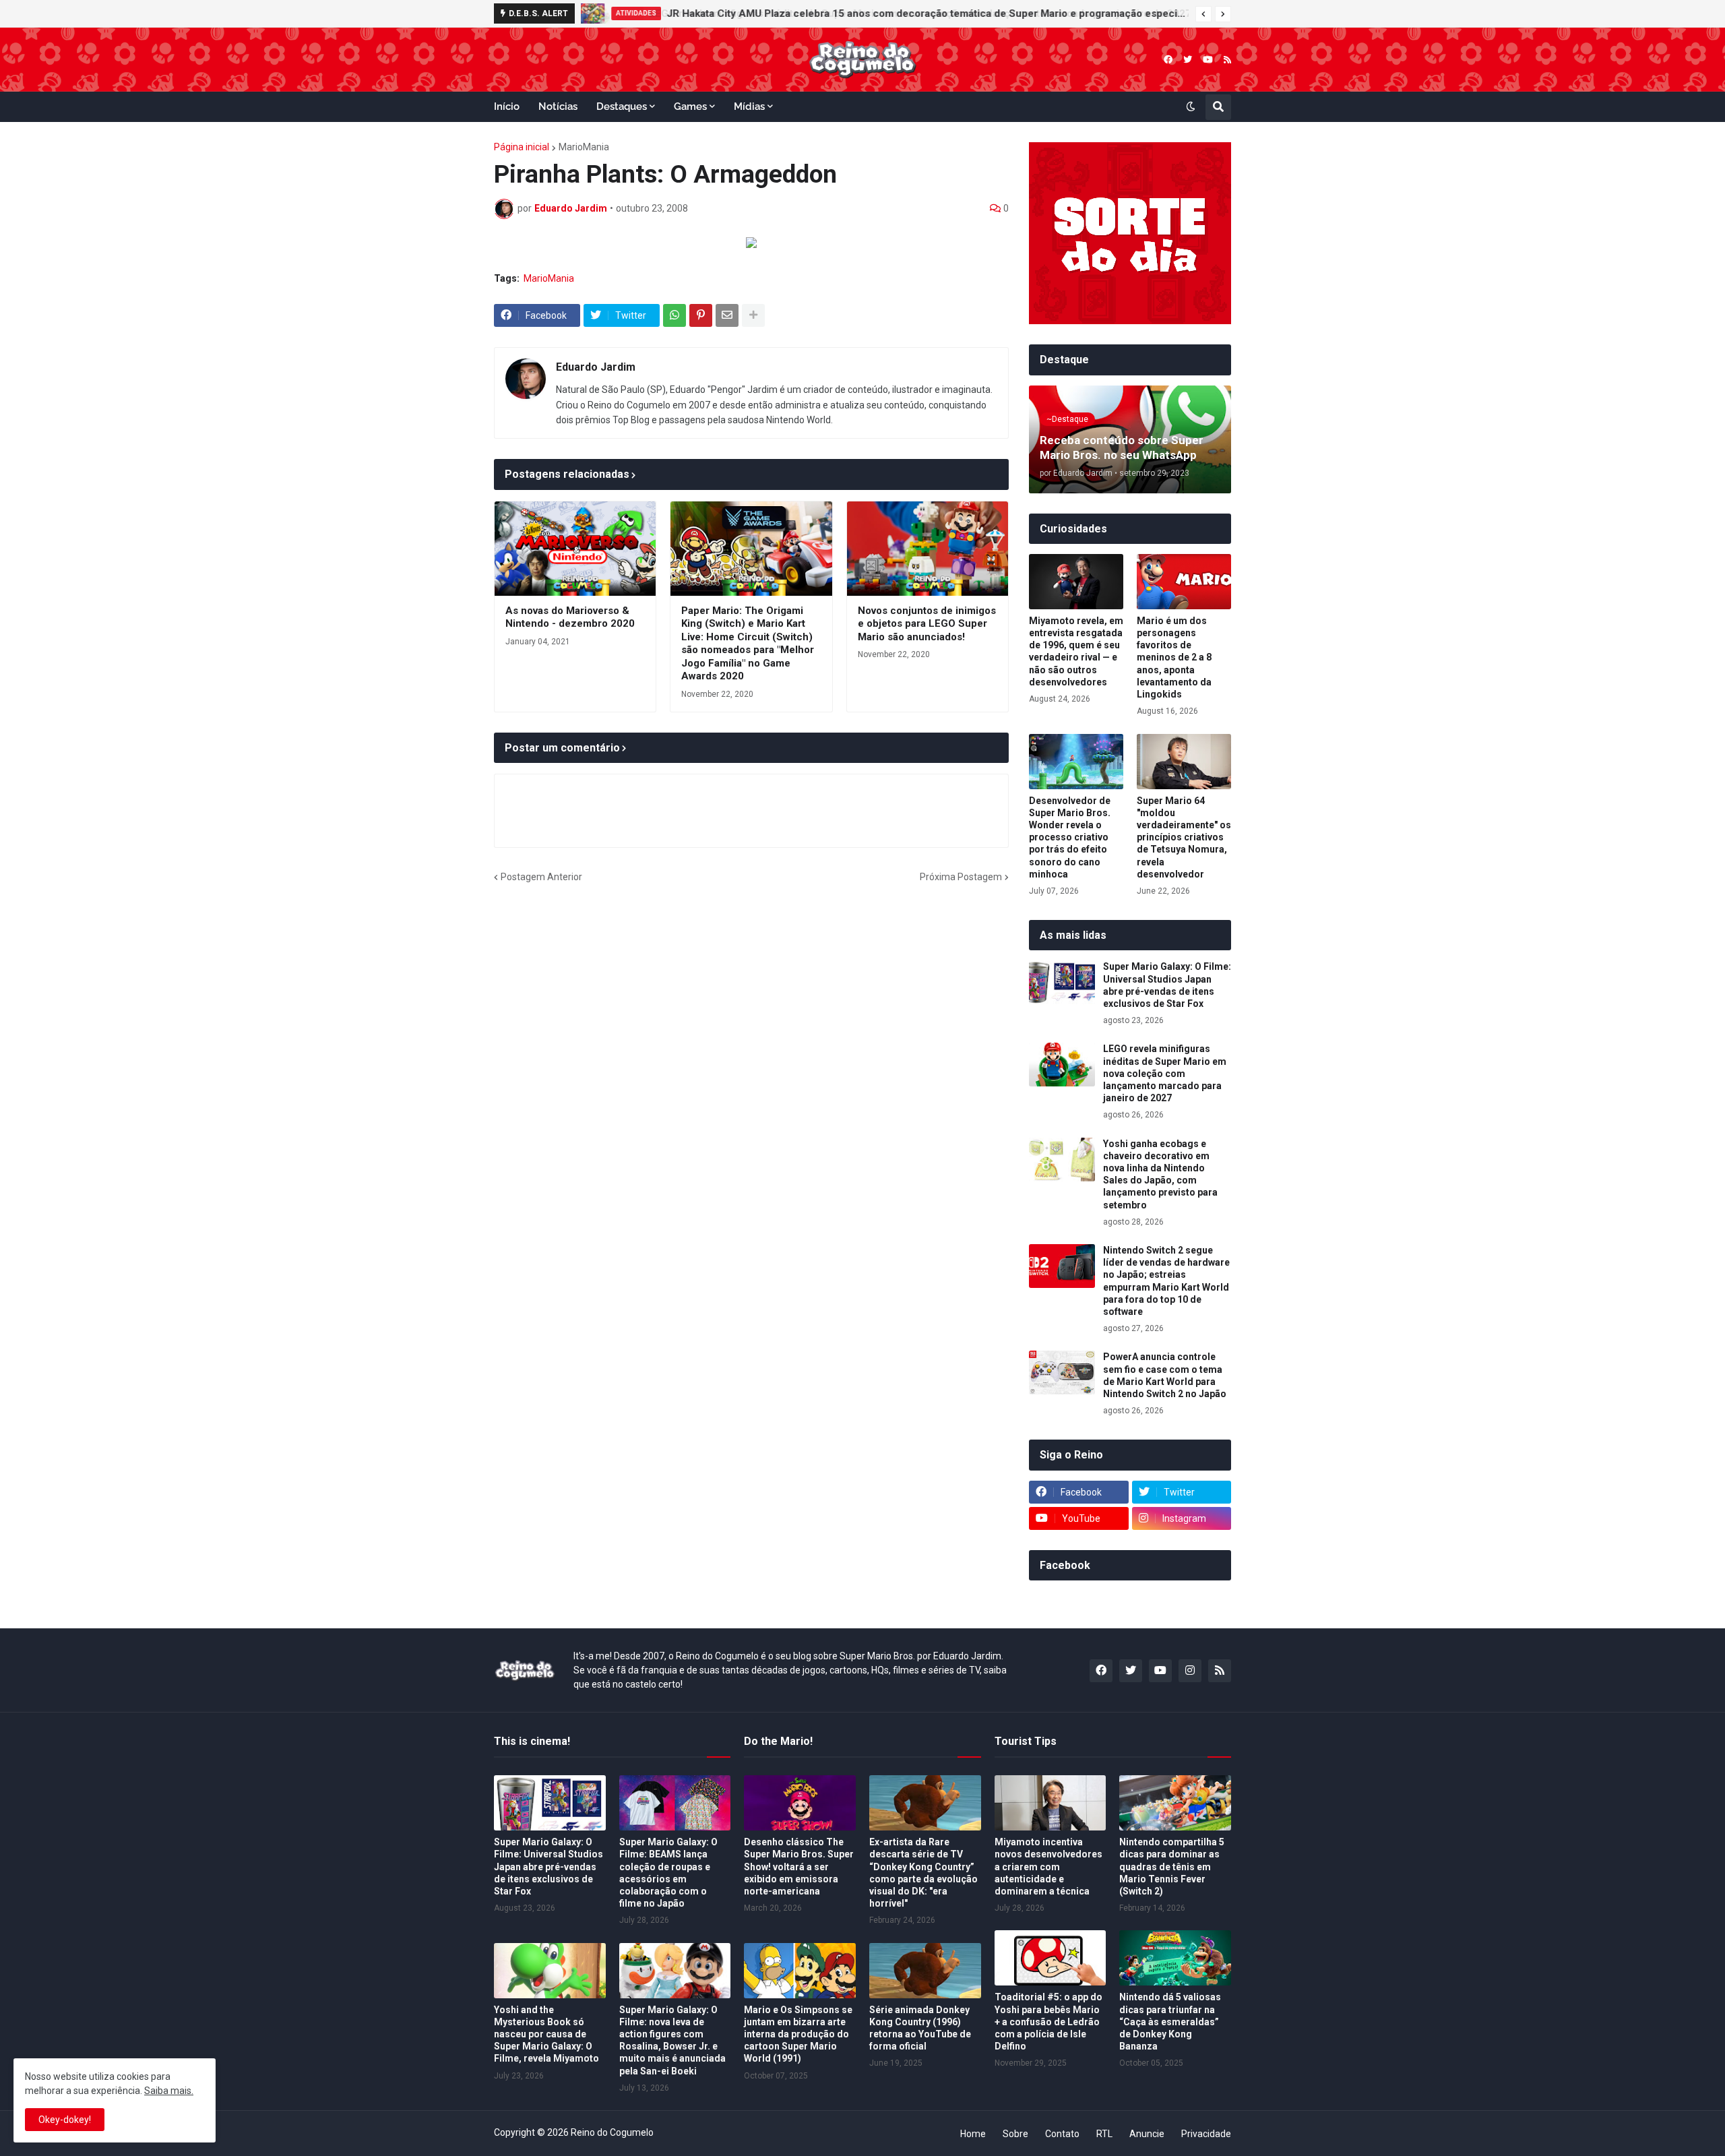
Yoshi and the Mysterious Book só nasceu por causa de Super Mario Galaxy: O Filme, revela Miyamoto (546, 2034)
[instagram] (1190, 1671)
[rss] (1227, 60)
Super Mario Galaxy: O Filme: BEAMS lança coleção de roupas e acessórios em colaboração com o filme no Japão (668, 1873)
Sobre (1015, 2134)
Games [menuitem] (690, 106)
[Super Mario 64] (1184, 762)
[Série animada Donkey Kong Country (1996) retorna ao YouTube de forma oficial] (925, 1971)
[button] (1203, 14)
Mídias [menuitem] (749, 106)
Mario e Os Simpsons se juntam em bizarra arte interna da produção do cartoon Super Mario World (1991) (798, 2034)
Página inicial (522, 147)
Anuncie (1147, 2134)
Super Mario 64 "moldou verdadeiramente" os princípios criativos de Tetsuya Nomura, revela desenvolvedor (1184, 837)
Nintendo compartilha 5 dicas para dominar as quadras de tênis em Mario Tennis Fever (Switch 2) (1172, 1867)
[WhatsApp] (675, 315)
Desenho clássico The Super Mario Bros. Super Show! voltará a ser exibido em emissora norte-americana (799, 1867)
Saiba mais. (169, 2091)
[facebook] (1168, 60)
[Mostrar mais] (753, 315)
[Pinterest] (701, 315)
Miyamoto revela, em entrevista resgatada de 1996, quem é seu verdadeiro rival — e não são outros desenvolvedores (1076, 651)
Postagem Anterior (541, 877)
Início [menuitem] (507, 106)
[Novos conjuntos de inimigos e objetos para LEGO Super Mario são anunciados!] (928, 549)
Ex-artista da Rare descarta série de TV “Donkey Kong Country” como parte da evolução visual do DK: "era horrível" (923, 1873)
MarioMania (584, 147)
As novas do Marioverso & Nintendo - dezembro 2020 (570, 617)
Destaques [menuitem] (622, 106)
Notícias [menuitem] (558, 106)
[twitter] (1188, 60)
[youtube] (1208, 60)
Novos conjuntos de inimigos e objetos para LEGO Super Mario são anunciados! (927, 624)
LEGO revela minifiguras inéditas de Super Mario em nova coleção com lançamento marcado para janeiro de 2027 (914, 13)
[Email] (727, 315)
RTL (1104, 2134)
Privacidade (1206, 2134)
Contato (1062, 2134)
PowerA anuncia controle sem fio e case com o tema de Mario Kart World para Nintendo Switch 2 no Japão (1165, 1375)
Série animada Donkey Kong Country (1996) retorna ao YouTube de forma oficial (920, 2028)
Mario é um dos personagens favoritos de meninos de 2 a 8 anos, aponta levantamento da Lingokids (1174, 657)
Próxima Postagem (961, 877)
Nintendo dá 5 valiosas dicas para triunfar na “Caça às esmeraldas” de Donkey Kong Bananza (1170, 2022)
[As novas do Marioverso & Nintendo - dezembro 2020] (575, 549)
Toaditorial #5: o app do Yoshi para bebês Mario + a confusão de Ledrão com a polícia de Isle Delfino (1048, 2022)
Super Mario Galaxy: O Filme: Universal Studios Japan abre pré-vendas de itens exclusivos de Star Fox (1167, 985)
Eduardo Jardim (596, 367)
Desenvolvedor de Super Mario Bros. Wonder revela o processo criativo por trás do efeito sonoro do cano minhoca (1070, 837)
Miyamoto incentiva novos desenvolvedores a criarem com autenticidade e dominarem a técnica (1048, 1867)
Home (973, 2134)
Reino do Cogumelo (612, 2132)
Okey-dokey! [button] (65, 2120)
